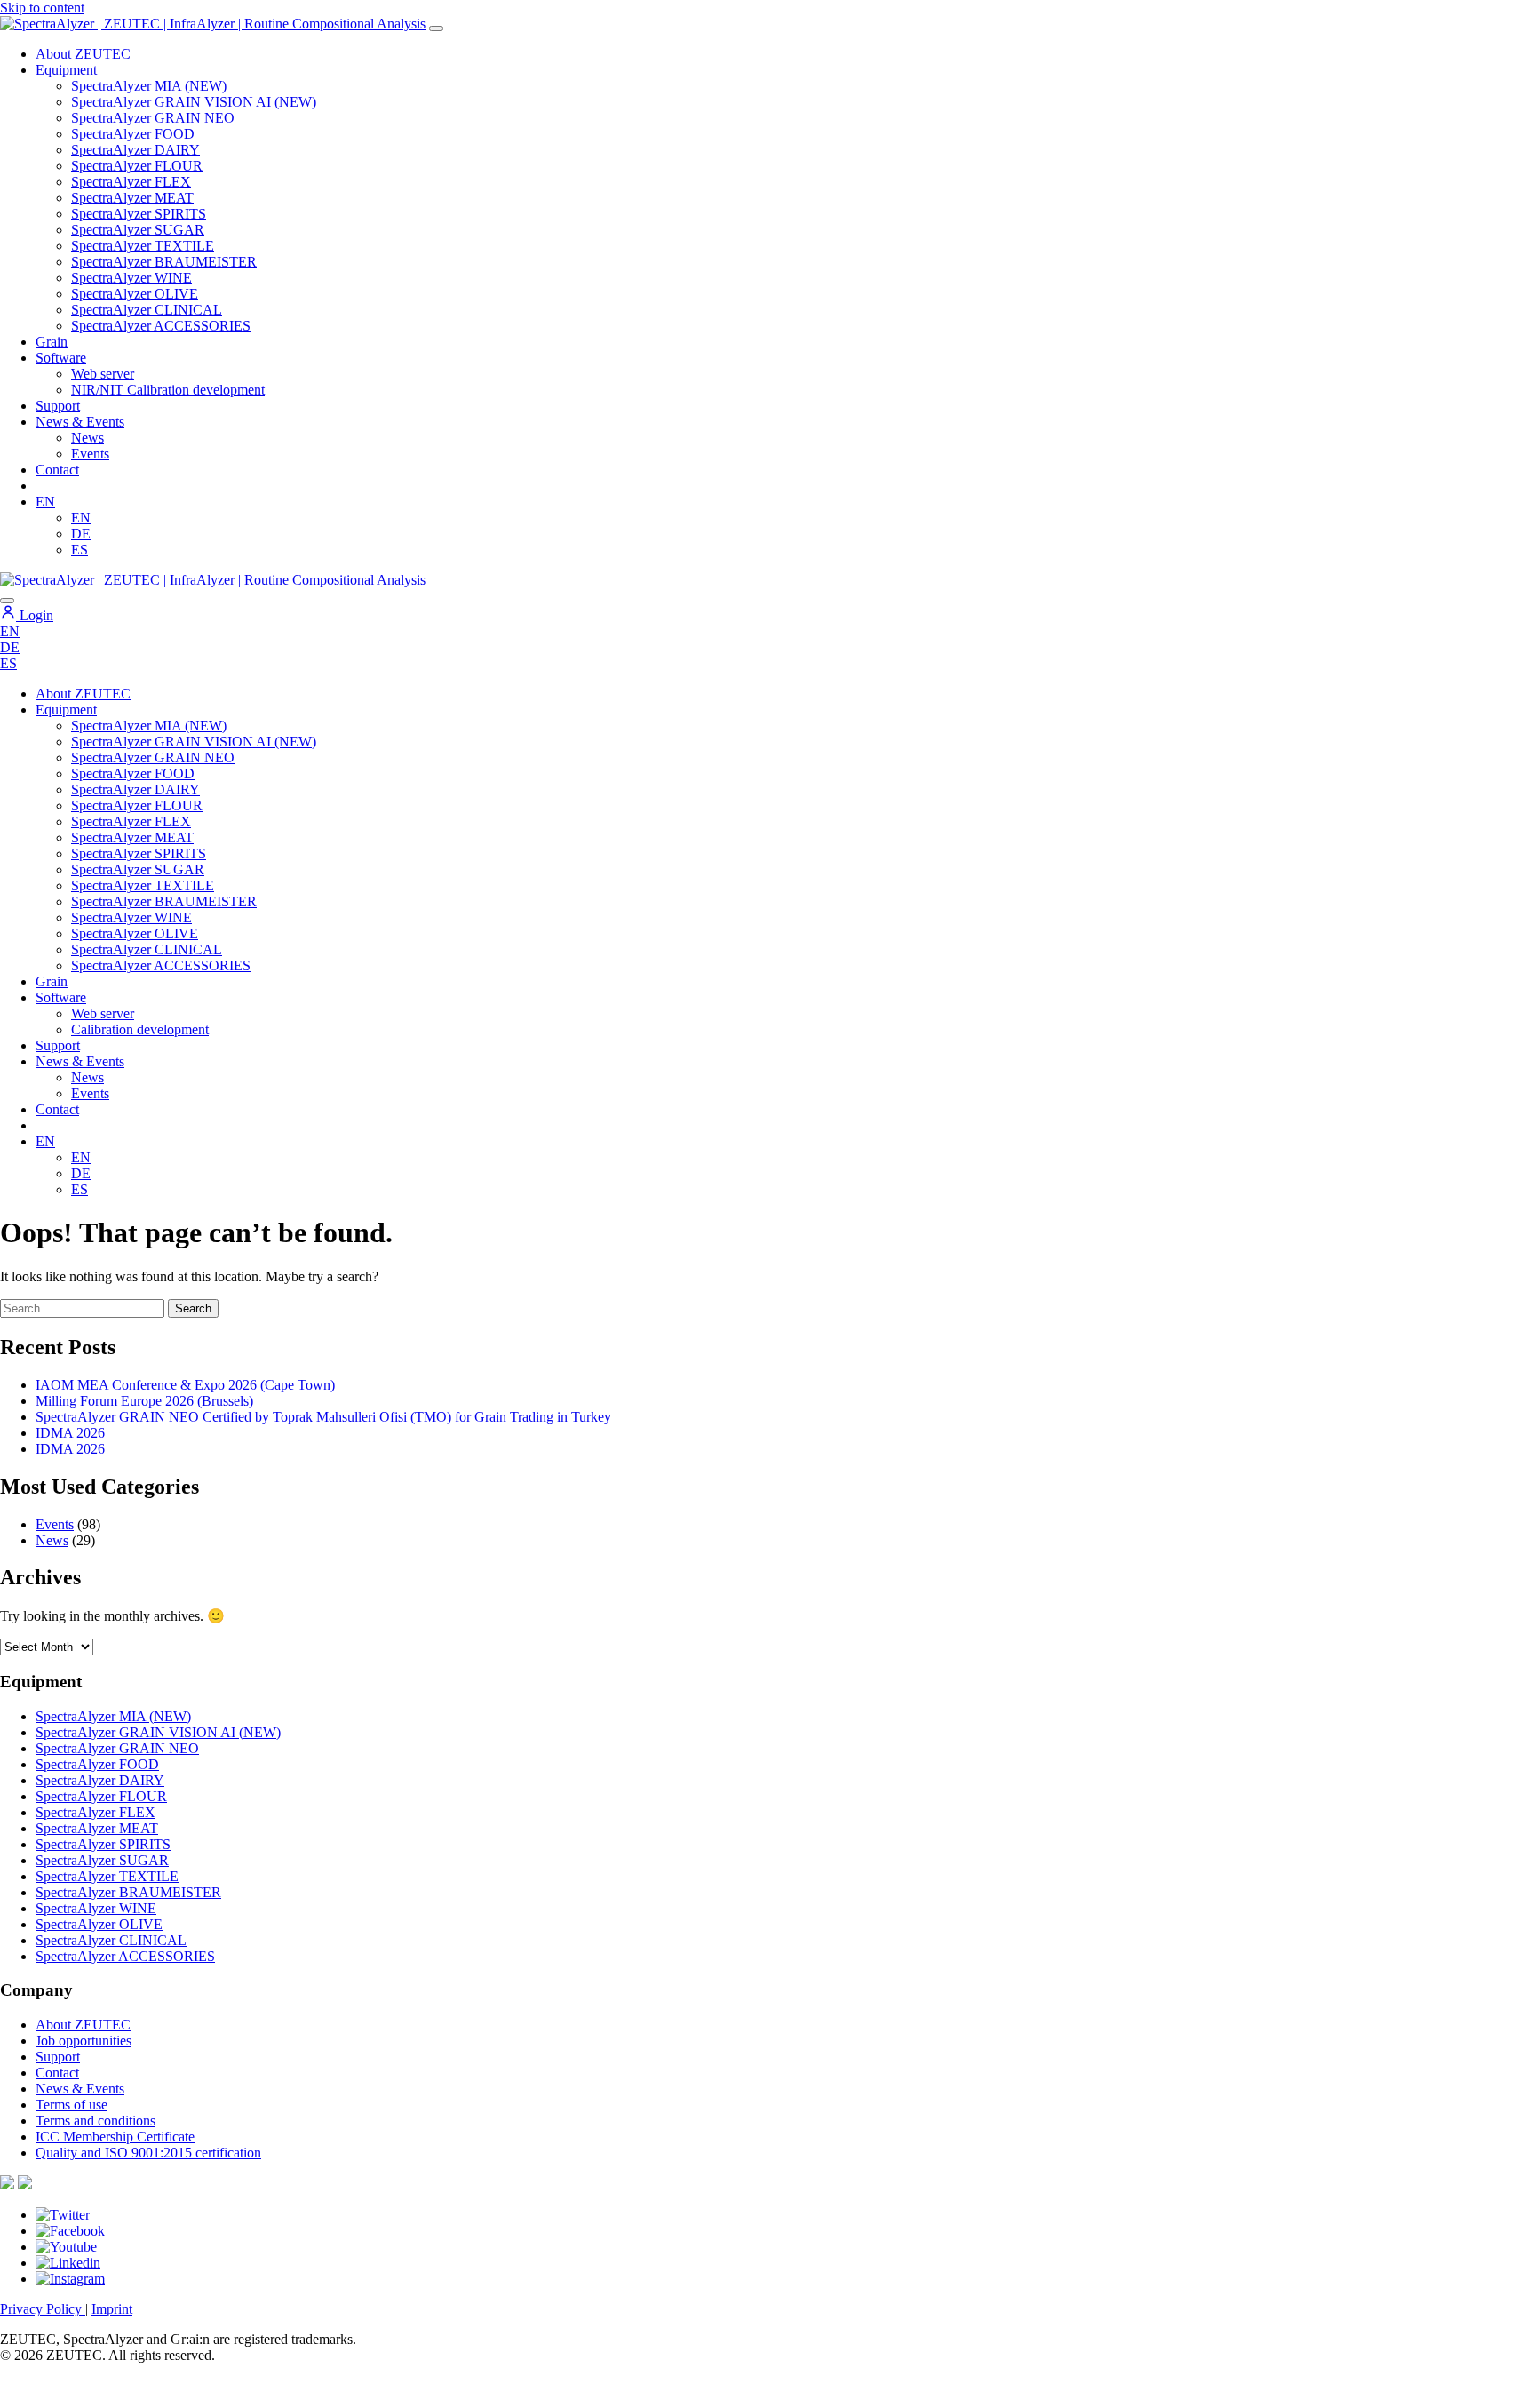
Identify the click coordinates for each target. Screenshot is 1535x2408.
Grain (52, 981)
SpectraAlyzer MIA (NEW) (149, 86)
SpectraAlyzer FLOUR (137, 166)
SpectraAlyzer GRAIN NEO (153, 118)
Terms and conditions (95, 2121)
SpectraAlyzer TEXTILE (143, 246)
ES (80, 550)
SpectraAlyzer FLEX (131, 182)
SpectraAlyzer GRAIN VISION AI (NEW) (194, 102)
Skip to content (42, 8)
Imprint (112, 2309)
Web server (103, 374)
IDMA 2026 (70, 1433)
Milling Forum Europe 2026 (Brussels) (144, 1401)
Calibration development (140, 1029)
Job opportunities (84, 2041)
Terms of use (72, 2105)
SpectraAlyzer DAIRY (135, 150)
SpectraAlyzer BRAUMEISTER (164, 262)
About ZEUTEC (83, 54)
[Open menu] (436, 28)
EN (45, 502)
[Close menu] (7, 601)
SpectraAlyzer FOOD (133, 134)
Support (58, 406)
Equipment (66, 70)
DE (81, 534)
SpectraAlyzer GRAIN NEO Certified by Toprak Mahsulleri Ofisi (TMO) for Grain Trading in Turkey (323, 1417)
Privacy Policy (43, 2309)
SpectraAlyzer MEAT (132, 198)
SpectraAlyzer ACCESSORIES (161, 326)
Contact (57, 470)
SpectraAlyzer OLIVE (135, 294)
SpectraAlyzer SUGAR (138, 230)
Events (90, 454)
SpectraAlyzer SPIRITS (139, 214)
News (87, 438)
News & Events (80, 422)
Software (61, 358)
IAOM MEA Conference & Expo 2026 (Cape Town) (185, 1385)
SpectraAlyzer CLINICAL (147, 310)
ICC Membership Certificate (115, 2137)
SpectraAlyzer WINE (131, 278)
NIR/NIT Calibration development (168, 390)
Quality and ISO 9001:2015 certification (148, 2153)
